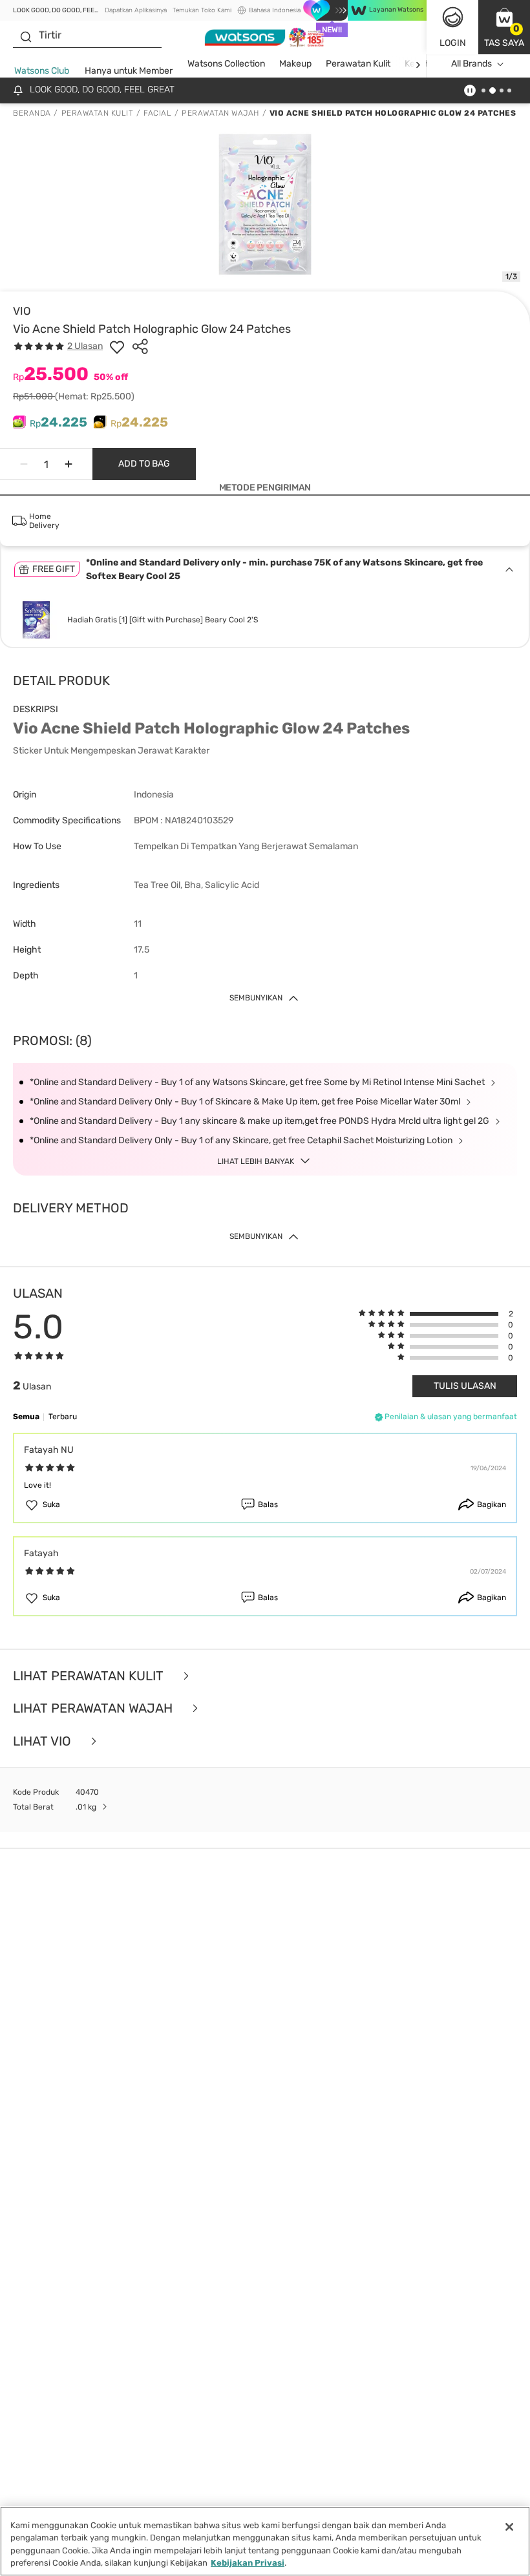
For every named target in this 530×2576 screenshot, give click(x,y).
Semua (26, 1417)
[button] (504, 27)
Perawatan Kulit (358, 64)
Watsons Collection (226, 64)
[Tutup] (509, 2527)
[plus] (69, 464)
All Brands (472, 64)
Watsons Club (42, 71)
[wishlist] (117, 346)
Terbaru (63, 1417)
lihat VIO (44, 1741)
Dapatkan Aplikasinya (136, 10)
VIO (22, 311)
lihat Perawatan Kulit (90, 1676)
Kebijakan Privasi (248, 2563)
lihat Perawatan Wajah (94, 1708)
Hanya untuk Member (129, 71)
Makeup (295, 64)
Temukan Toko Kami (202, 10)
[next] (418, 64)
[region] (265, 2541)
